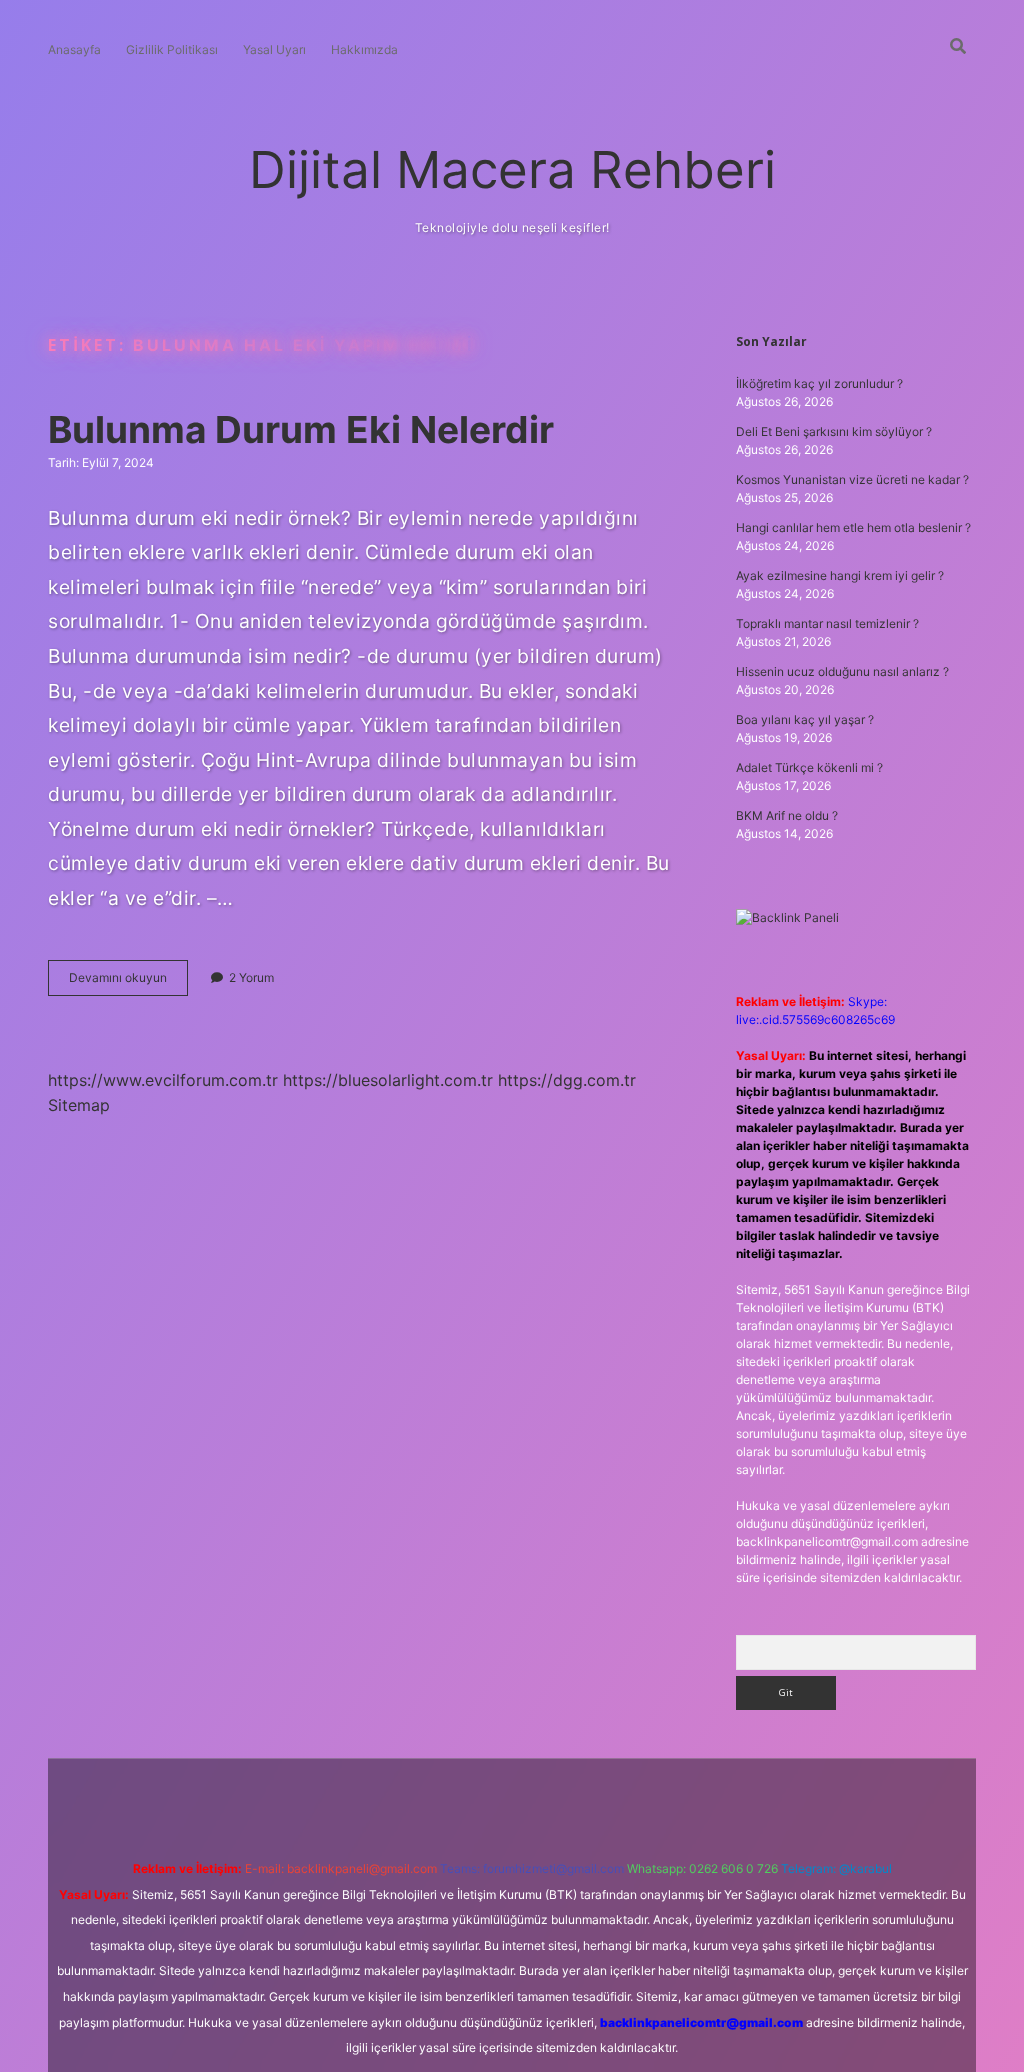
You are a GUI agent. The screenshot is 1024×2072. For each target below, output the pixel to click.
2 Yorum (251, 977)
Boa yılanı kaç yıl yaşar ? (805, 719)
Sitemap (79, 1105)
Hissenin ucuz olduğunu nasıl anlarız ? (842, 671)
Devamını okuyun (128, 982)
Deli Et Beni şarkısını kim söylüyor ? (834, 431)
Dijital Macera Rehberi (512, 169)
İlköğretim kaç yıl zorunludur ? (819, 383)
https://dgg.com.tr (567, 1080)
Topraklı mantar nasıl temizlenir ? (827, 623)
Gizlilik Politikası (172, 49)
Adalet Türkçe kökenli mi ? (809, 767)
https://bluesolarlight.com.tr (388, 1080)
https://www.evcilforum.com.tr (163, 1080)
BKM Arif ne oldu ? (787, 815)
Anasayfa (74, 49)
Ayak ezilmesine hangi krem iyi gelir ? (840, 575)
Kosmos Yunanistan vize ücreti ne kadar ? (852, 479)
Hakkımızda (364, 49)
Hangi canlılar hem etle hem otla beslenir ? (853, 527)
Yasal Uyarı (274, 49)
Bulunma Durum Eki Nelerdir (301, 429)
